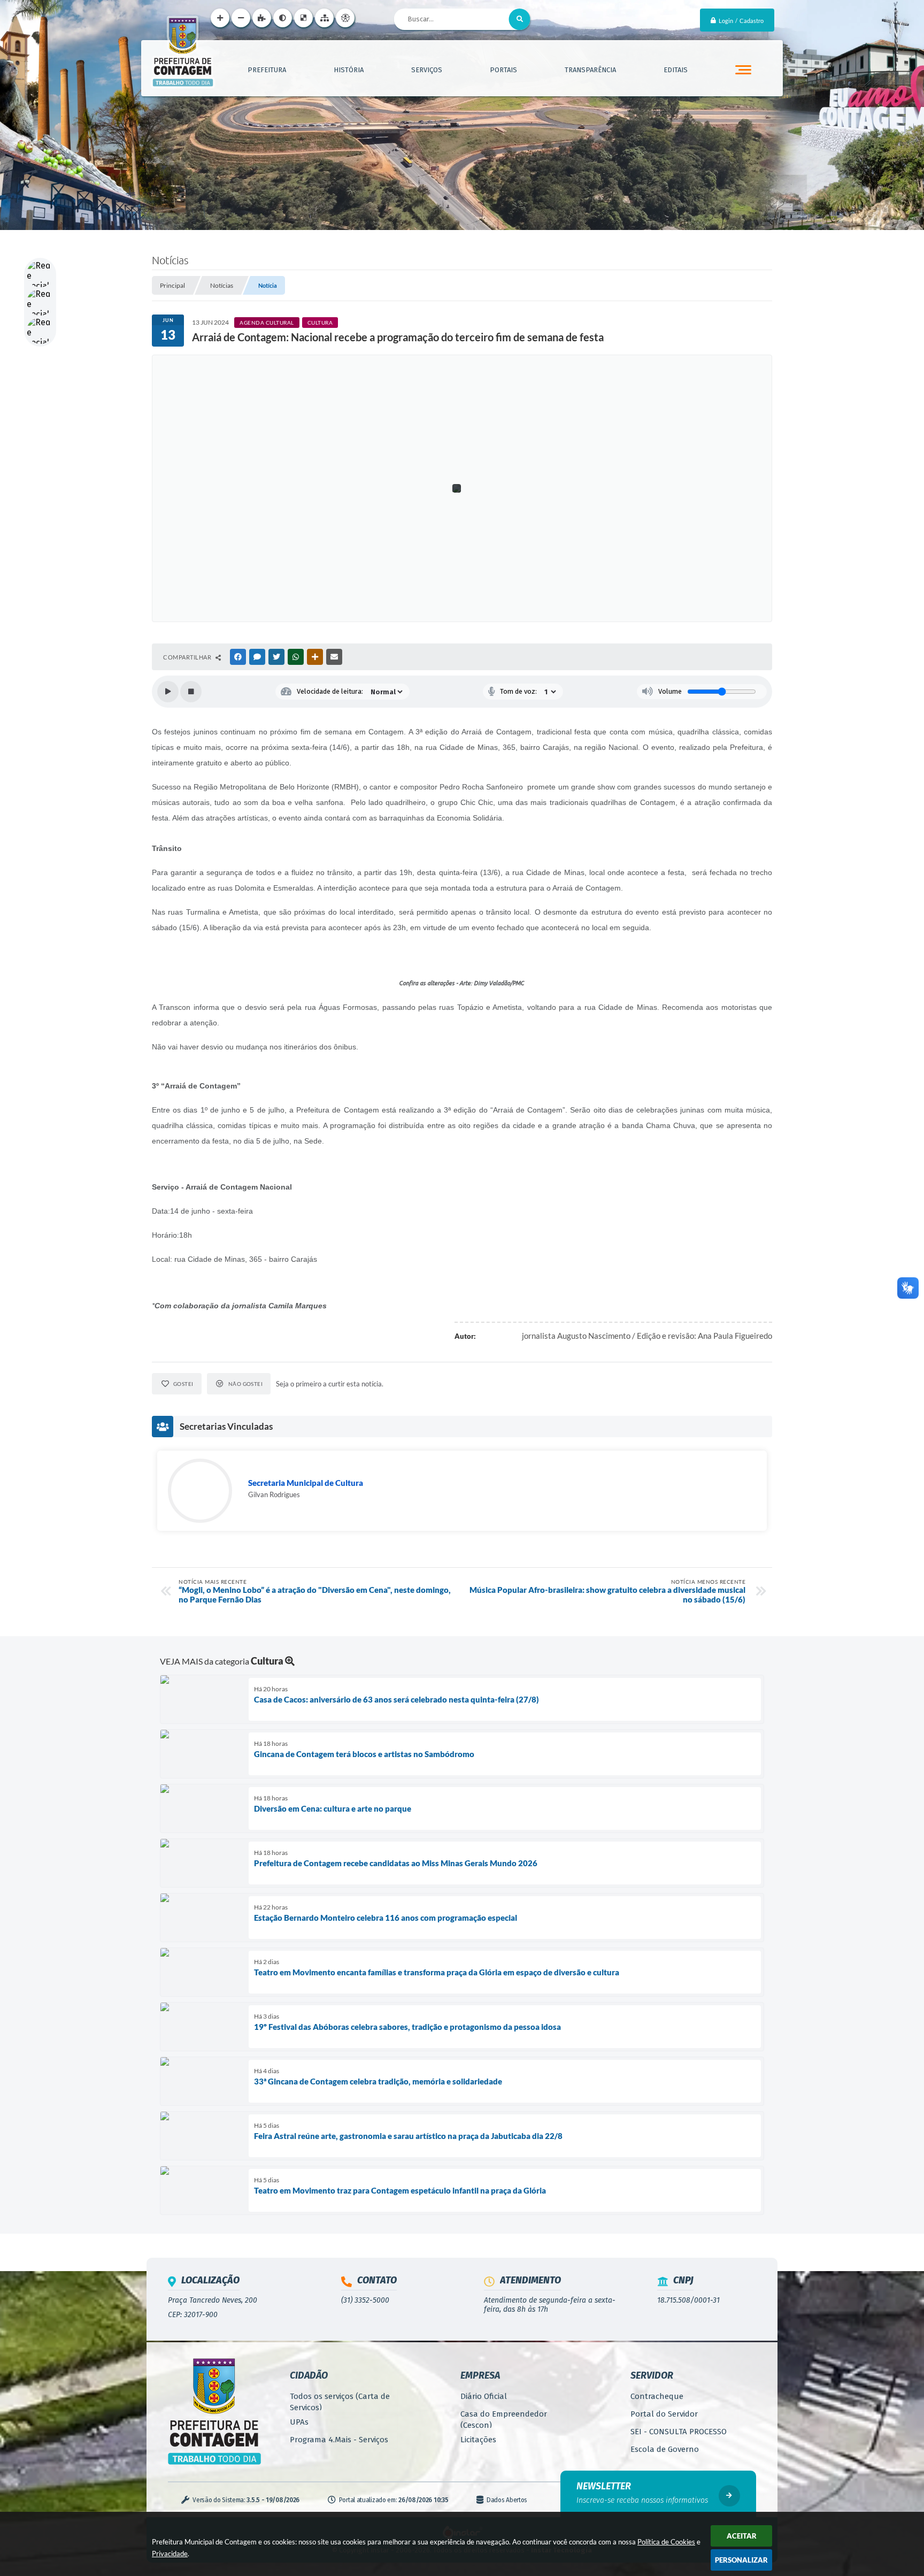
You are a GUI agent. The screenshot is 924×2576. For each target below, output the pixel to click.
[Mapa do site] (324, 18)
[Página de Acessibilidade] (345, 18)
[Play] (168, 692)
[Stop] (191, 692)
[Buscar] (520, 19)
